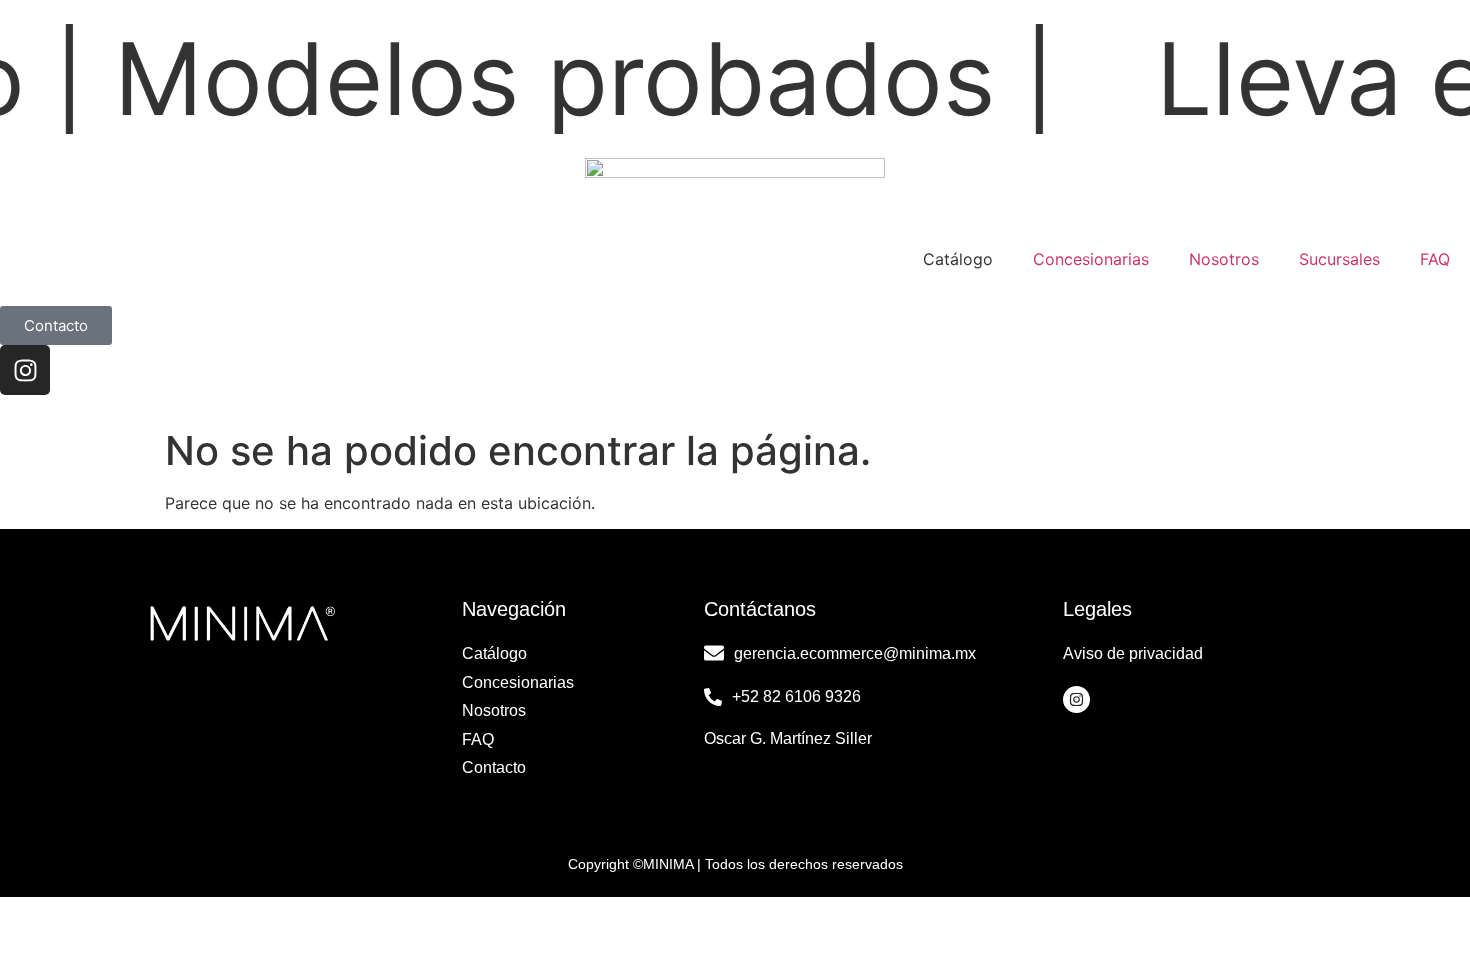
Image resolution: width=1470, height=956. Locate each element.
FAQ (1435, 259)
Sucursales (1339, 259)
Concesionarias (1091, 259)
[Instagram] (25, 370)
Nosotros (1224, 259)
